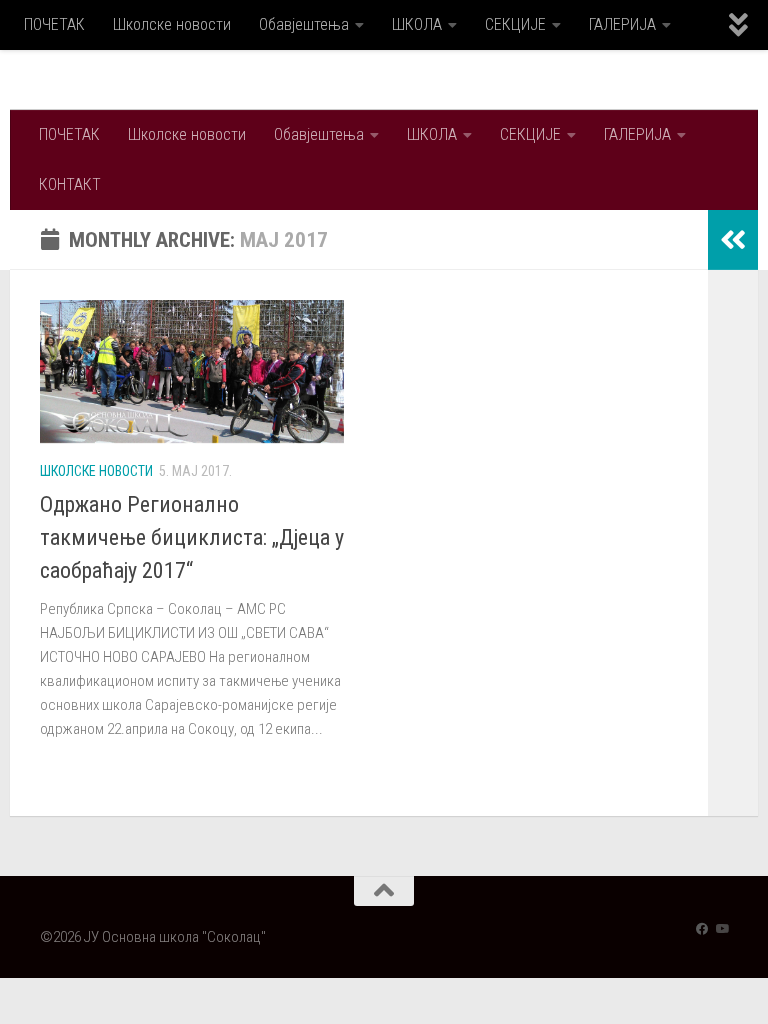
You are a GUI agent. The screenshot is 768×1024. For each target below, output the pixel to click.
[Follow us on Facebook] (702, 929)
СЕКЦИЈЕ (515, 24)
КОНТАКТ (70, 184)
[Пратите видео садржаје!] (722, 929)
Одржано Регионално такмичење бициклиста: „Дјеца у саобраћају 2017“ (192, 537)
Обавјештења (304, 24)
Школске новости (172, 24)
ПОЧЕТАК (54, 24)
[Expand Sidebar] (733, 240)
